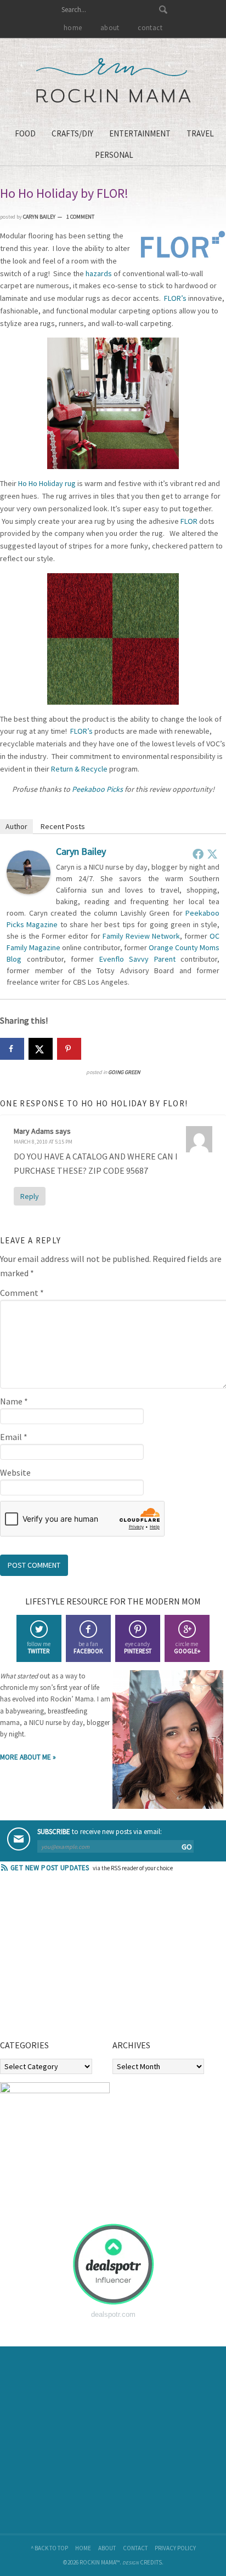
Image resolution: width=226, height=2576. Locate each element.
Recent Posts (63, 826)
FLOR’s (175, 298)
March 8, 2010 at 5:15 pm (43, 1142)
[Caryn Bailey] (29, 891)
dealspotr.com (113, 2314)
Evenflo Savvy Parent (137, 959)
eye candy (138, 1647)
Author (16, 826)
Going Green (124, 1072)
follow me (39, 1647)
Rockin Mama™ (113, 81)
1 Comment (80, 217)
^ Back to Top (49, 2548)
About (107, 2548)
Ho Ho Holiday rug (47, 483)
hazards (99, 273)
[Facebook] (198, 854)
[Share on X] (41, 1049)
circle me (187, 1647)
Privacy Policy (175, 2548)
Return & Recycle (79, 769)
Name (14, 1401)
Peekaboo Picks (97, 789)
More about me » (28, 1757)
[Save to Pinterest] (69, 1049)
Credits (151, 2562)
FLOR (189, 521)
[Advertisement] (82, 1960)
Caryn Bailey (81, 851)
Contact (135, 2548)
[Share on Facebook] (12, 1049)
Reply (30, 1196)
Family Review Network (141, 936)
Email (14, 1437)
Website (15, 1472)
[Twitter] (212, 854)
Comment (22, 1293)
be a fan (88, 1647)
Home (83, 2548)
